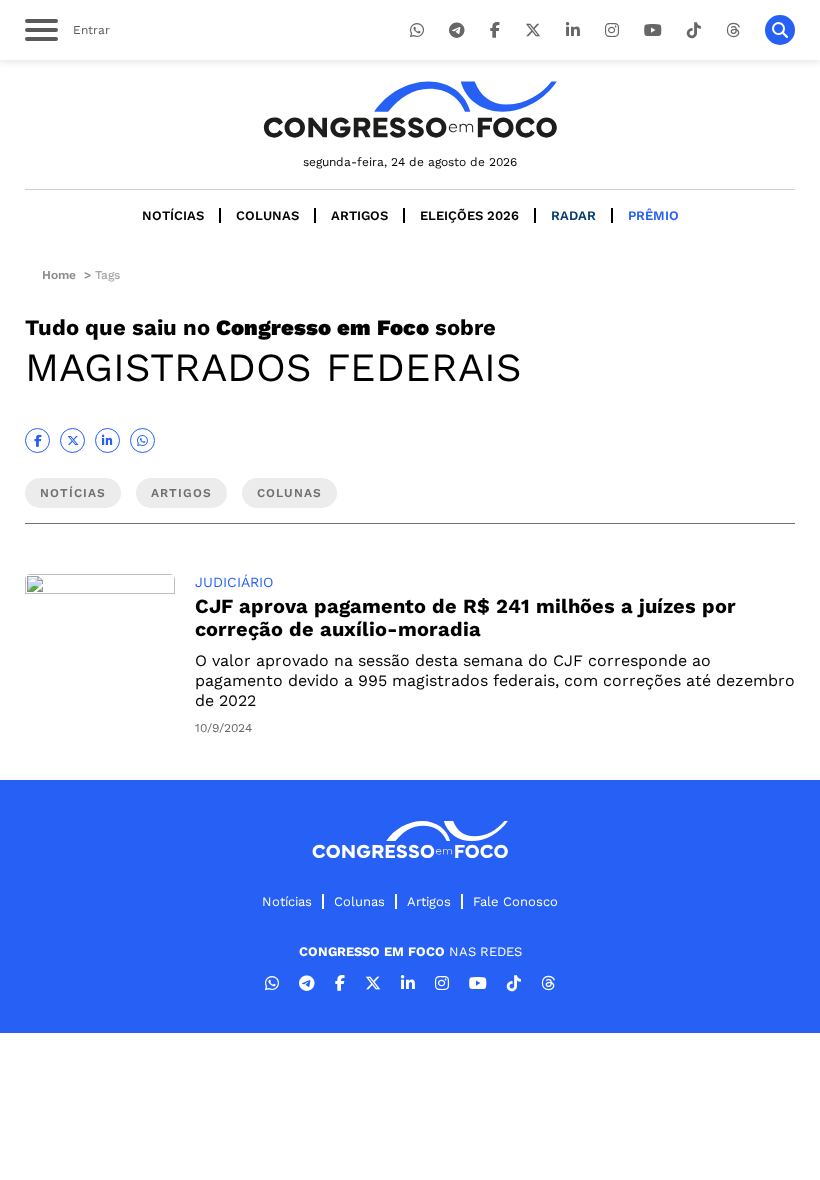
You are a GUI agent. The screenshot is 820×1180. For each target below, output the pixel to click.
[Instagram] (612, 30)
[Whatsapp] (417, 30)
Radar (573, 215)
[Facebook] (495, 30)
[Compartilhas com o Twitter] (72, 440)
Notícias (173, 215)
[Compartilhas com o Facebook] (37, 440)
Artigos (359, 215)
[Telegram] (457, 30)
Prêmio (653, 215)
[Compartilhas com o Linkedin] (107, 440)
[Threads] (733, 30)
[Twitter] (533, 30)
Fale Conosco (515, 901)
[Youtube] (653, 30)
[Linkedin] (573, 30)
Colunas (267, 215)
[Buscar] (780, 30)
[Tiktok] (694, 30)
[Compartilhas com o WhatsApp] (142, 440)
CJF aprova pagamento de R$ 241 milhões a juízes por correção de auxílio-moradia (465, 617)
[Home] (410, 109)
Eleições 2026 (469, 215)
